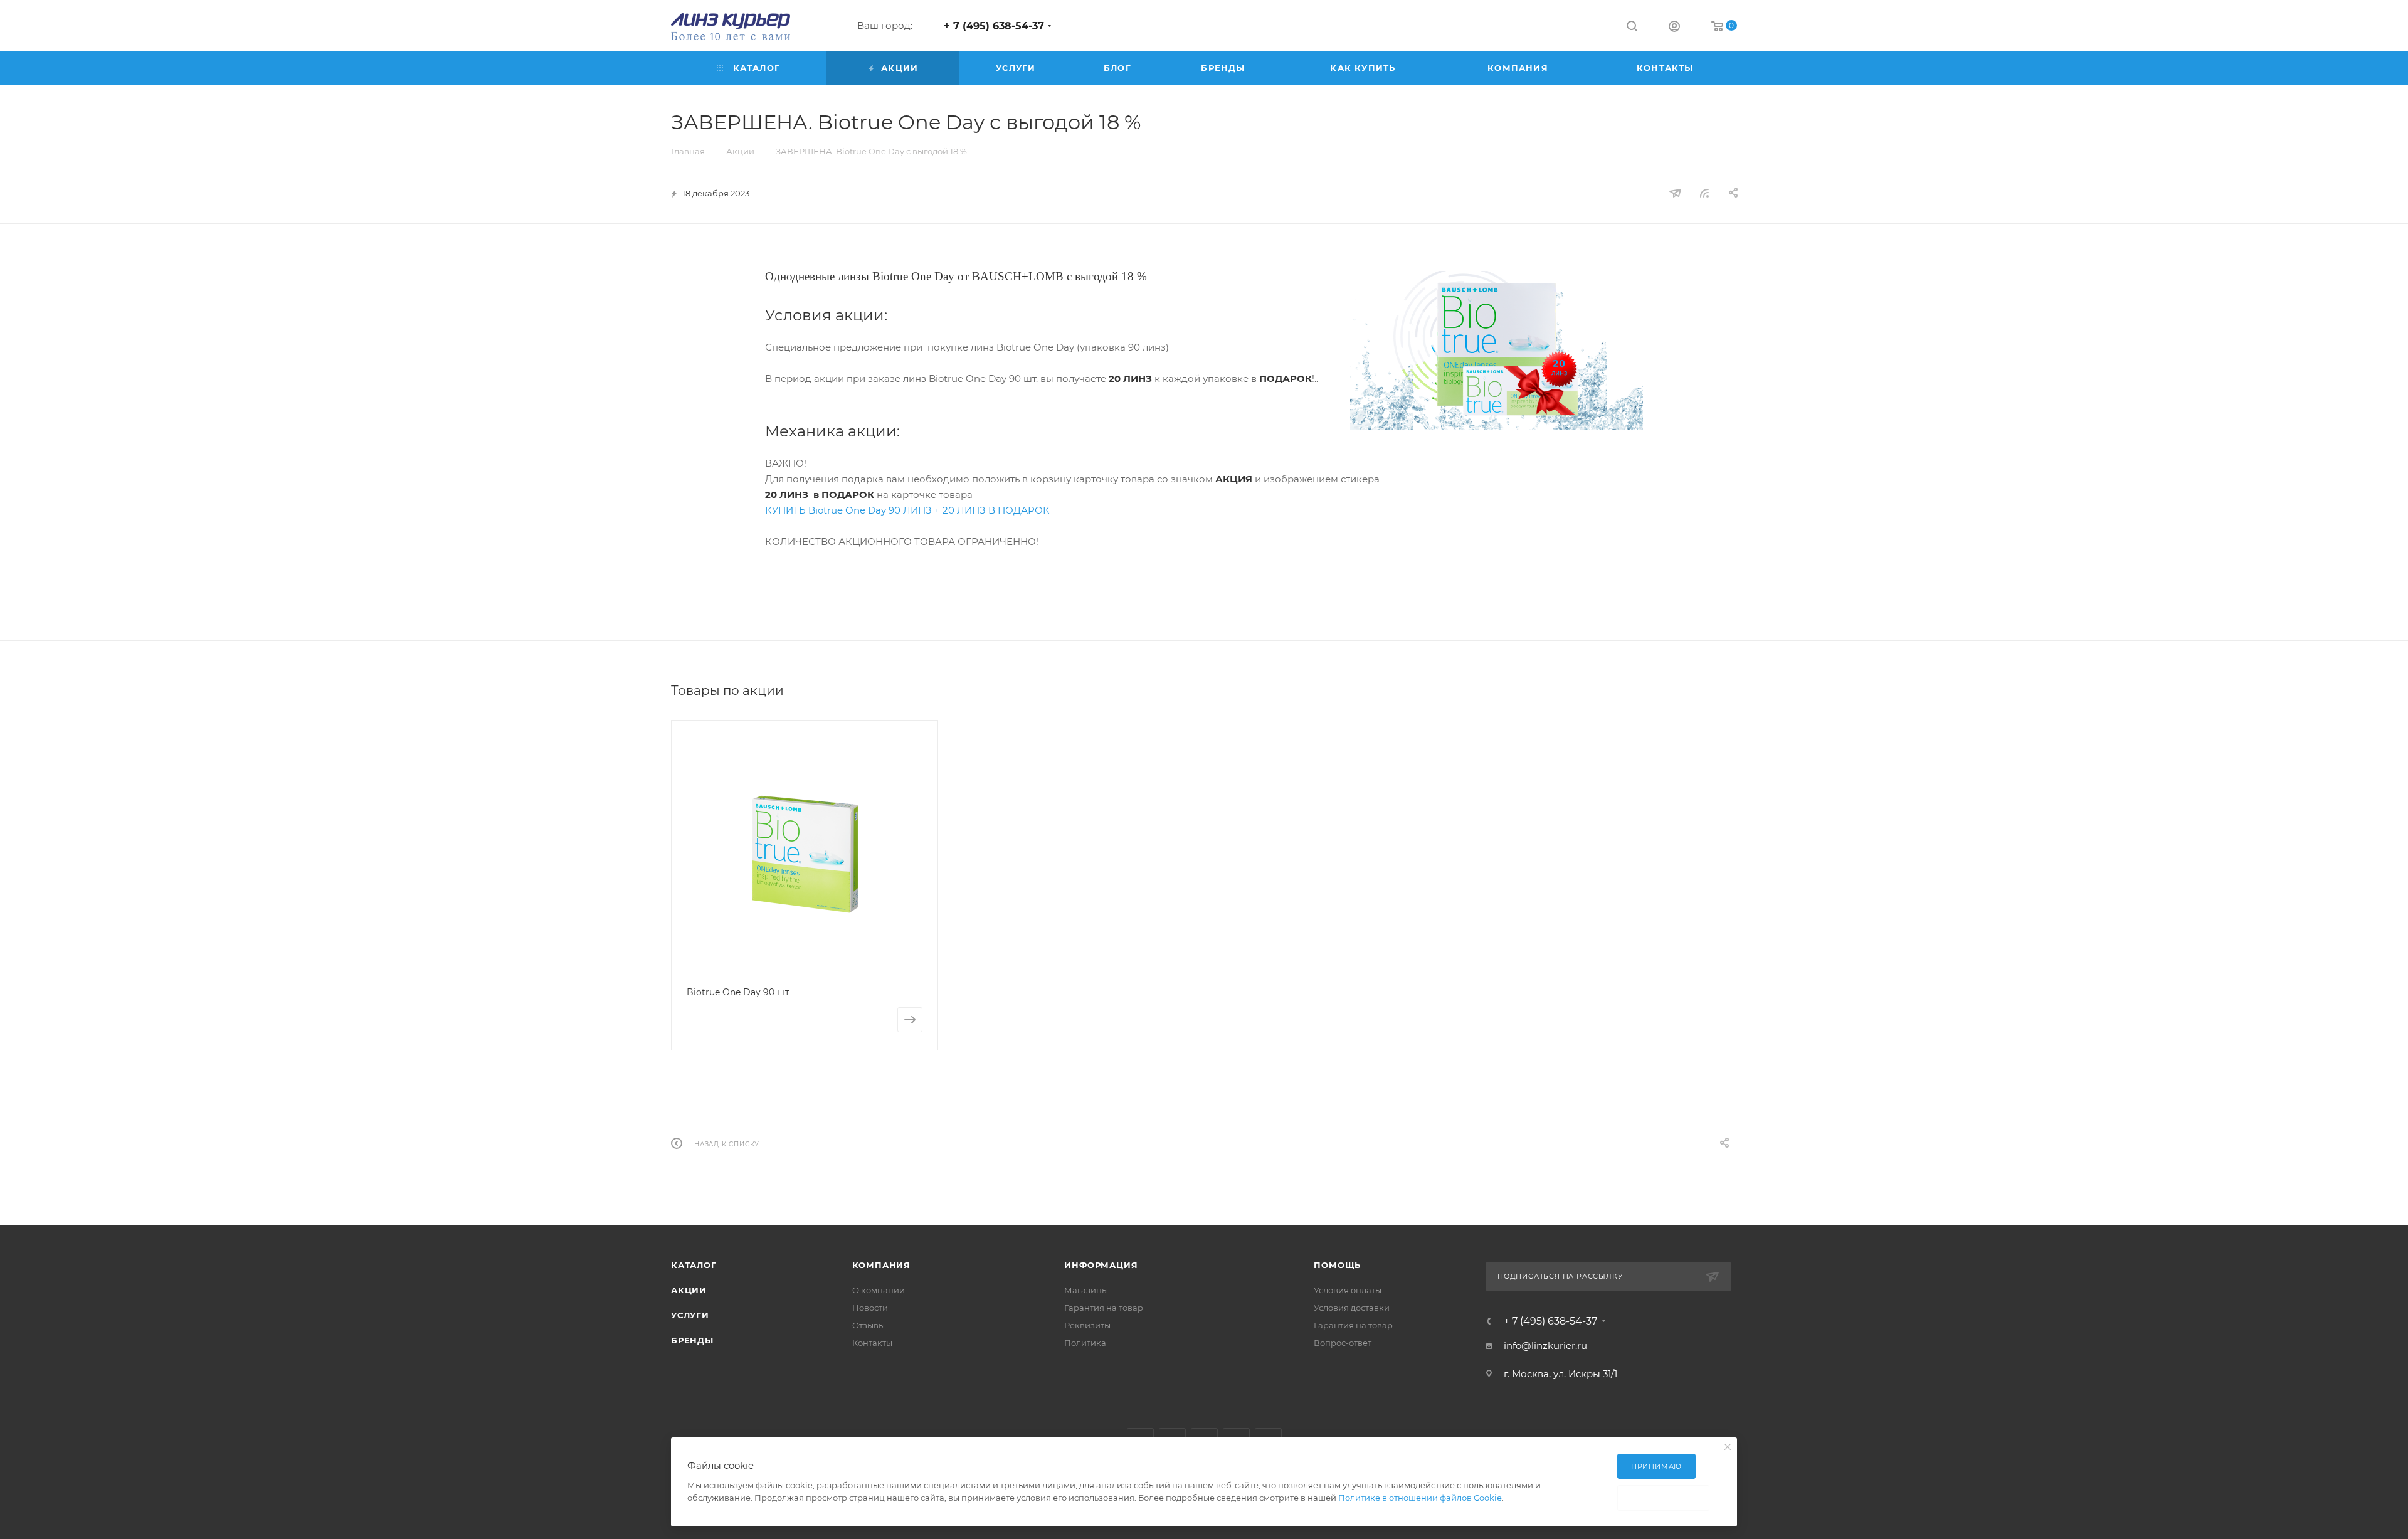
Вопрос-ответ (1343, 1343)
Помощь (1337, 1265)
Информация (1101, 1265)
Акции (689, 1290)
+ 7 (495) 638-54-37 (994, 26)
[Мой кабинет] (1674, 28)
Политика (1085, 1343)
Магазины (1086, 1290)
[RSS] (1704, 193)
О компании (879, 1290)
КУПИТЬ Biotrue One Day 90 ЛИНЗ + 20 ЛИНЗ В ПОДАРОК (907, 510)
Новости (870, 1308)
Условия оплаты (1348, 1290)
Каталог (694, 1265)
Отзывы (869, 1325)
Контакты (872, 1343)
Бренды (692, 1340)
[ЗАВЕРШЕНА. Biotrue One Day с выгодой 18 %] (1497, 349)
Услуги (690, 1315)
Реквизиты (1087, 1325)
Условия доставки (1352, 1308)
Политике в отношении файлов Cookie (1420, 1498)
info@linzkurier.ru (1545, 1346)
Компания (881, 1265)
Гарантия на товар (1104, 1308)
